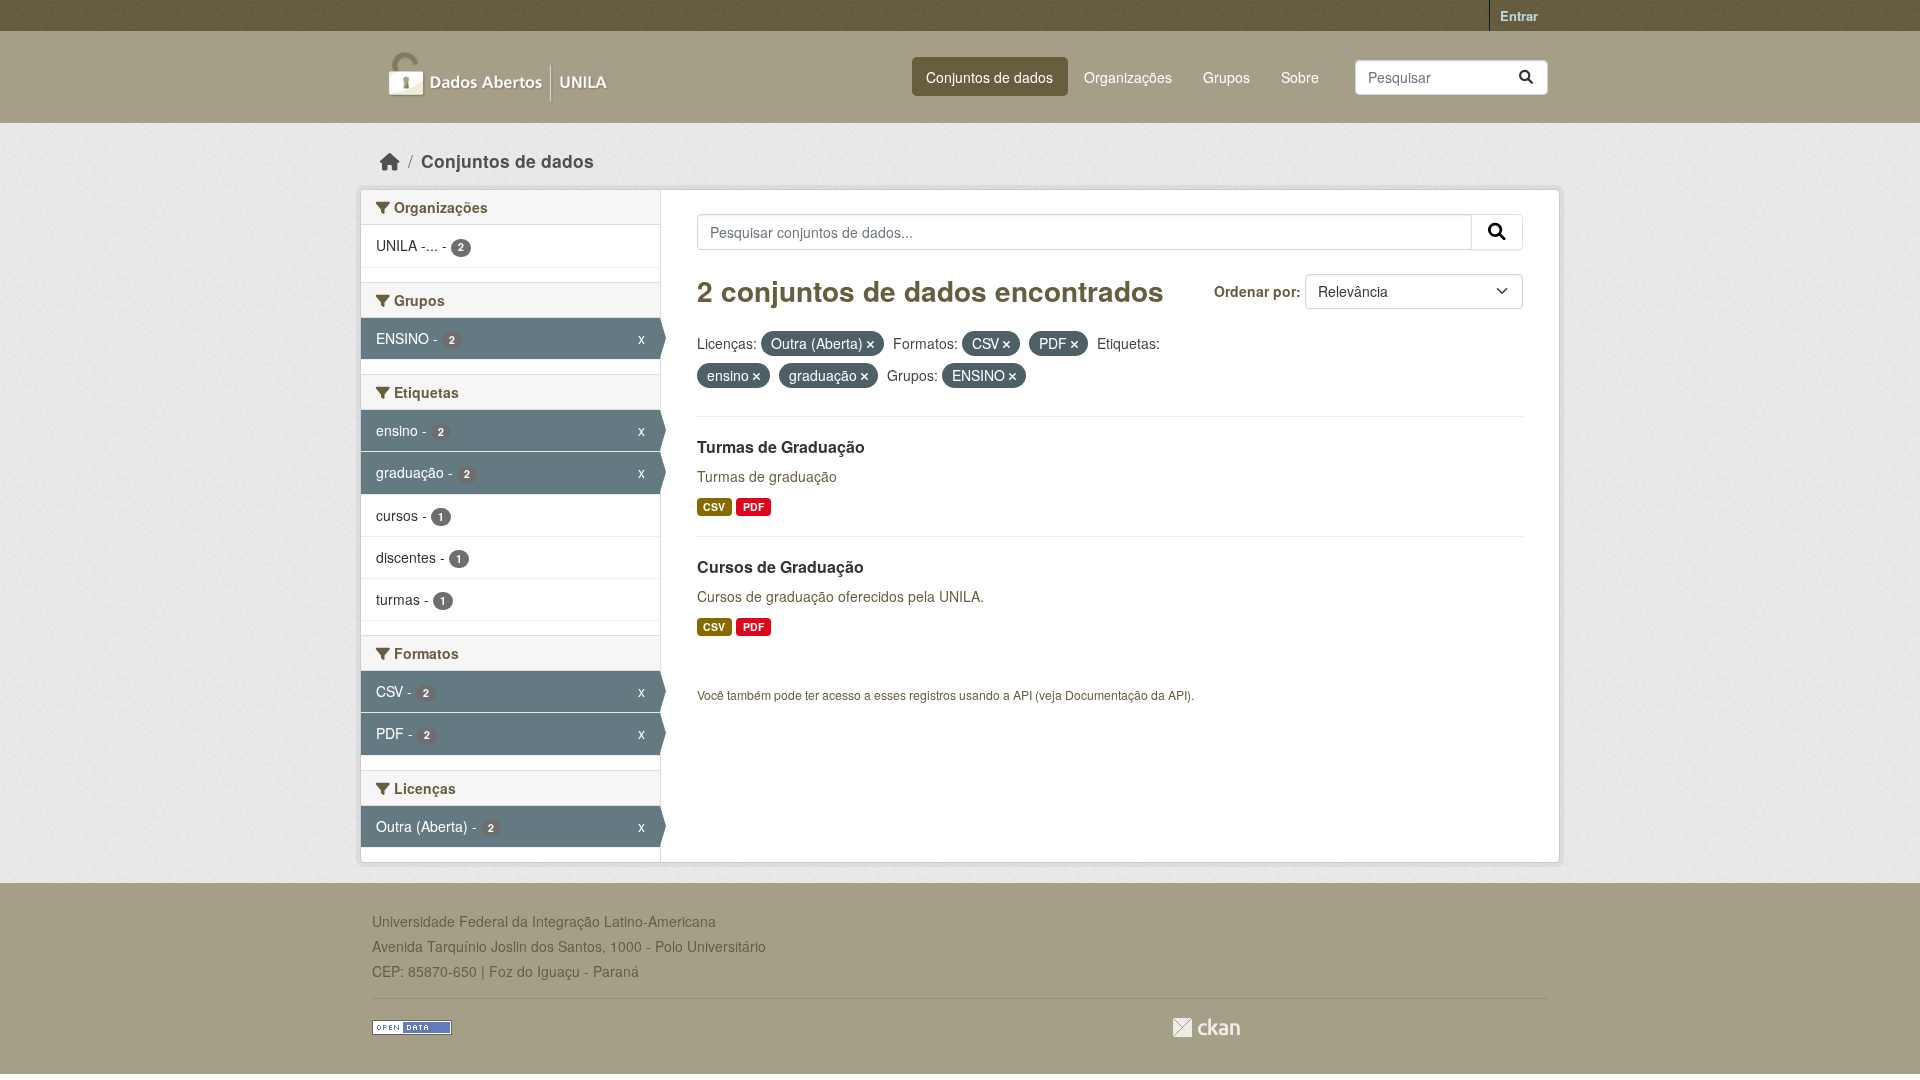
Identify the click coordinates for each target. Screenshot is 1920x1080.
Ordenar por (1255, 291)
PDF (753, 506)
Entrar (1519, 15)
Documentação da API (1126, 694)
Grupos (1226, 77)
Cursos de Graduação (780, 566)
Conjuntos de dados (989, 77)
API (1022, 694)
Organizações (1128, 77)
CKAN (1206, 1027)
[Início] (390, 160)
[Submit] (1526, 77)
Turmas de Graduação (781, 446)
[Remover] (870, 344)
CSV (714, 506)
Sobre (1300, 77)
